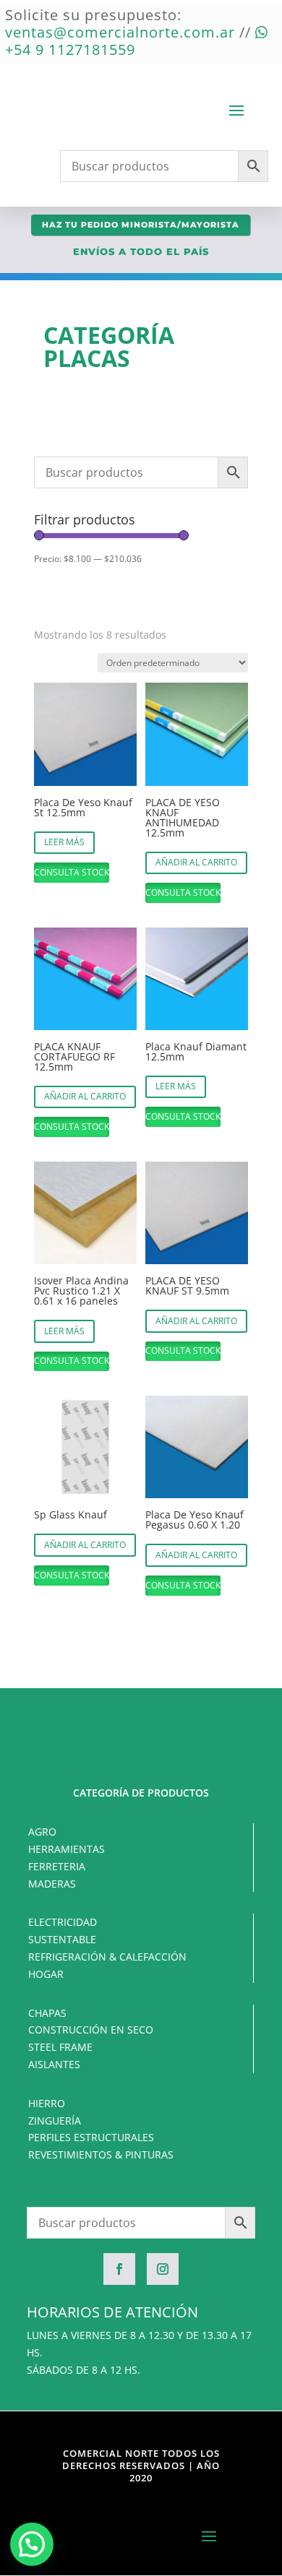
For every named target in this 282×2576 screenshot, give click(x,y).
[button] (32, 2544)
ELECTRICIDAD (63, 1922)
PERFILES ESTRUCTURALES (91, 2137)
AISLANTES (54, 2064)
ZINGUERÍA (55, 2121)
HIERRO (47, 2103)
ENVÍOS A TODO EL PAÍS (141, 251)
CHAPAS (47, 2013)
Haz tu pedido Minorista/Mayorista (141, 225)
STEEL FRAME (60, 2047)
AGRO (42, 1832)
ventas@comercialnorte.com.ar (120, 32)
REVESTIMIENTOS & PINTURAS (101, 2154)
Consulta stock (72, 872)
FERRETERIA (57, 1866)
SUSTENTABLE (62, 1939)
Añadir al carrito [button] (196, 862)
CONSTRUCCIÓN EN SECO (91, 2030)
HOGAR (46, 1974)
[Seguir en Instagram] (163, 2269)
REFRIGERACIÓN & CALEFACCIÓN (107, 1957)
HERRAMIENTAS (67, 1849)
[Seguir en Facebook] (119, 2269)
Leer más (64, 842)
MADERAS (52, 1884)
